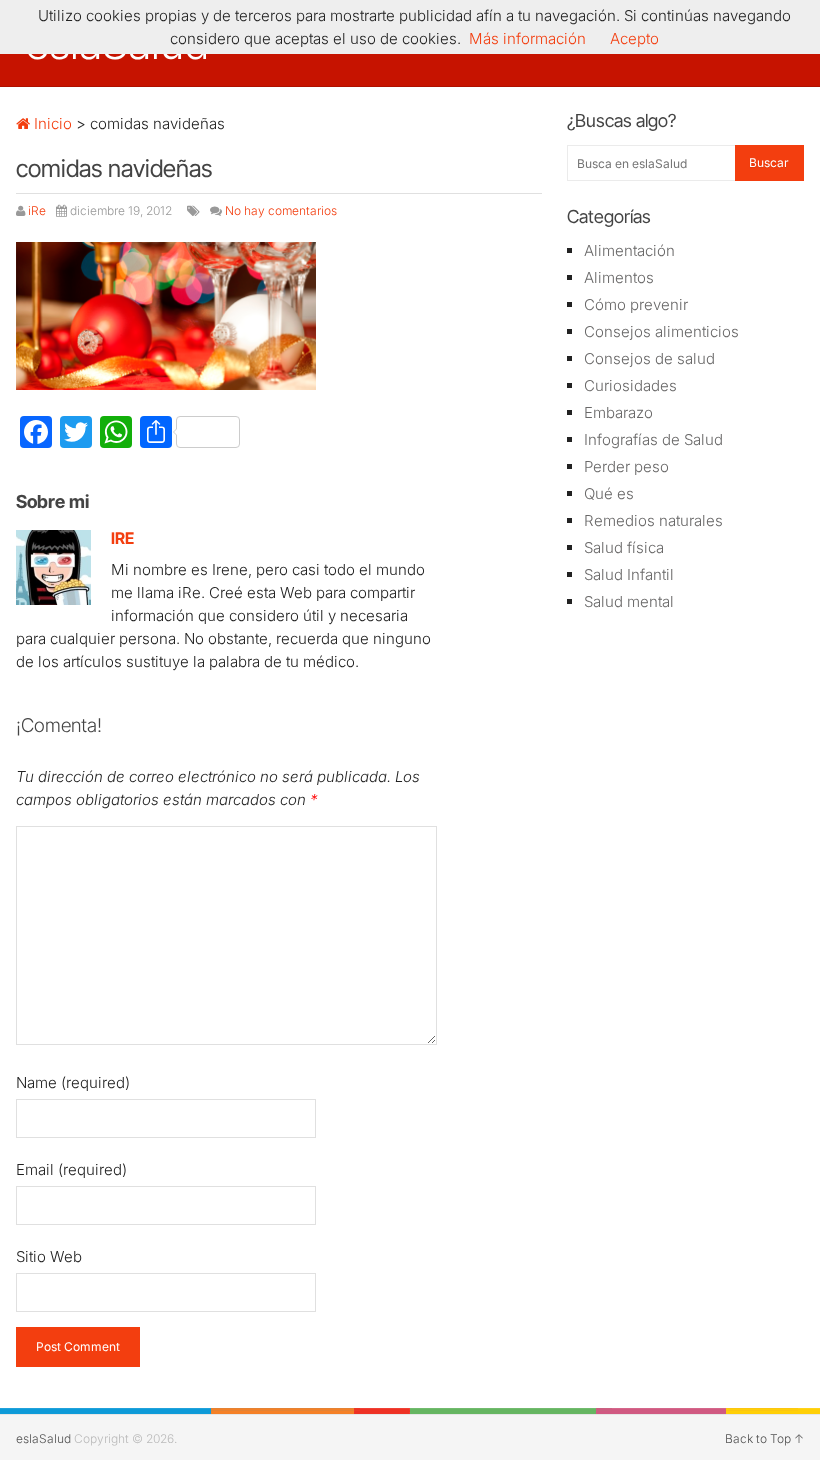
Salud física (624, 547)
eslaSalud (43, 1438)
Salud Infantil (629, 574)
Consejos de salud (649, 358)
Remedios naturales (653, 520)
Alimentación (629, 250)
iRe (37, 210)
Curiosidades (630, 385)
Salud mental (629, 601)
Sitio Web (49, 1256)
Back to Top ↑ (764, 1438)
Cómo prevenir (636, 304)
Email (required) (71, 1169)
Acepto (634, 38)
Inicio (51, 123)
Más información (527, 38)
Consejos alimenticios (661, 331)
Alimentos (619, 277)
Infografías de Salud (653, 439)
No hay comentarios (281, 210)
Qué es (609, 493)
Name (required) (73, 1082)
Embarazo (618, 412)
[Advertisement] (685, 746)
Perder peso (626, 466)
